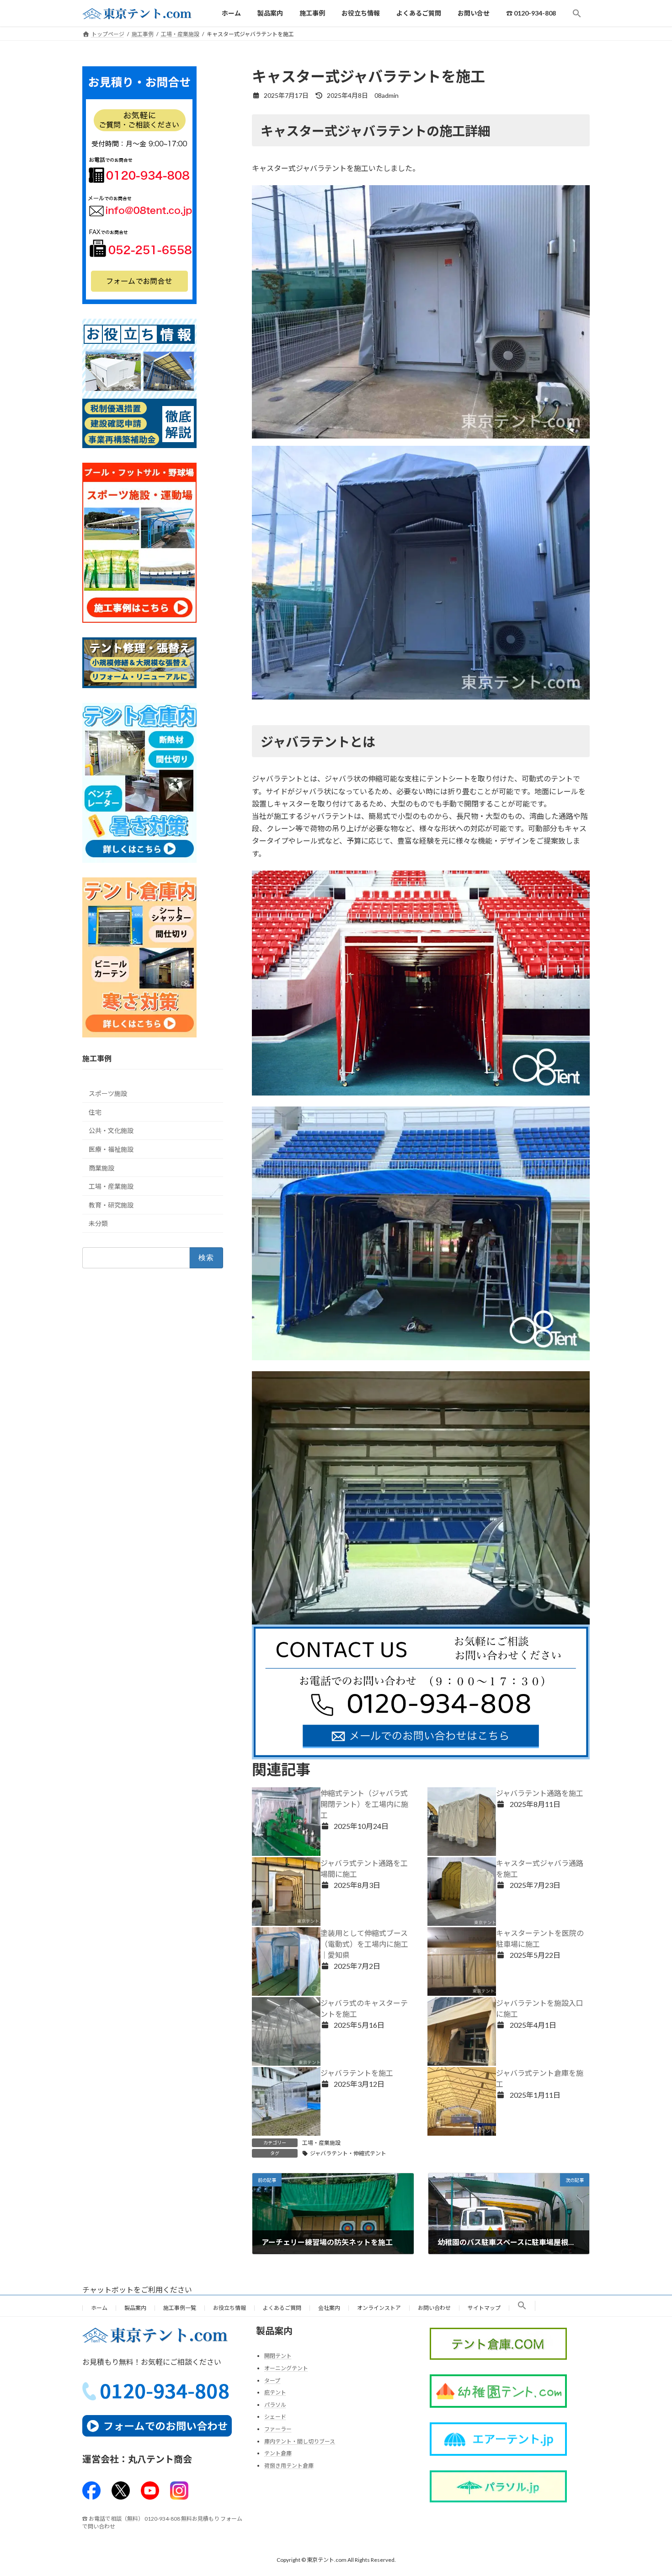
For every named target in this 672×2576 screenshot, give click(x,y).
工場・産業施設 (321, 2143)
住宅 (95, 1112)
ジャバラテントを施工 (357, 2073)
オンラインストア (379, 2308)
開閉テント (278, 2356)
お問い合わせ (434, 2308)
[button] (577, 13)
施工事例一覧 (180, 2308)
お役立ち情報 (229, 2308)
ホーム (99, 2308)
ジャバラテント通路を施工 (540, 1793)
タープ (272, 2381)
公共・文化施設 (111, 1131)
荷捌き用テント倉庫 (289, 2466)
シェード (275, 2417)
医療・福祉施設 (111, 1149)
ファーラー (278, 2429)
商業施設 (101, 1168)
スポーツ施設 (108, 1094)
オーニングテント (286, 2368)
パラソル (275, 2405)
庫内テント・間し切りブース (300, 2441)
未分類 (98, 1224)
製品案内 (135, 2308)
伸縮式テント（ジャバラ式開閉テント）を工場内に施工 (364, 1804)
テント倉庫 (278, 2454)
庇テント (275, 2393)
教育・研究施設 (111, 1205)
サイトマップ (484, 2308)
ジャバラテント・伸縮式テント (348, 2153)
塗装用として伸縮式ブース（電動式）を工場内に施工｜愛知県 (364, 1944)
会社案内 (329, 2308)
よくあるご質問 (282, 2308)
